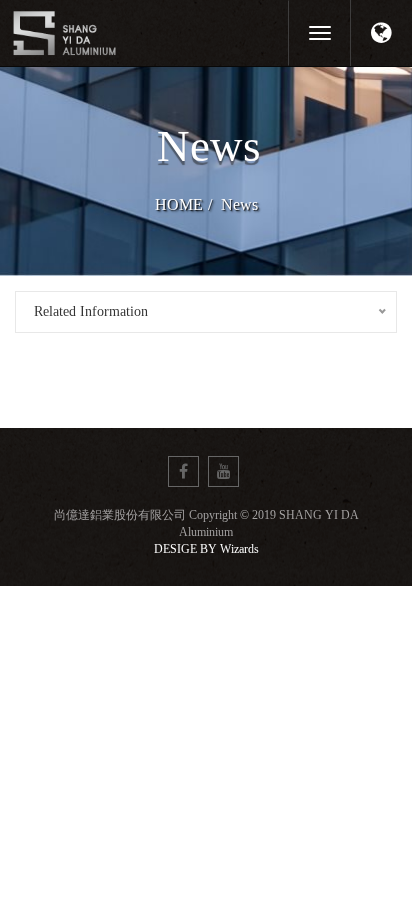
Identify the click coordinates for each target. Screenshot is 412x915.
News (239, 204)
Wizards (239, 549)
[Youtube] (223, 471)
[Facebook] (183, 471)
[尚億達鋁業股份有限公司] (136, 32)
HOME (179, 204)
